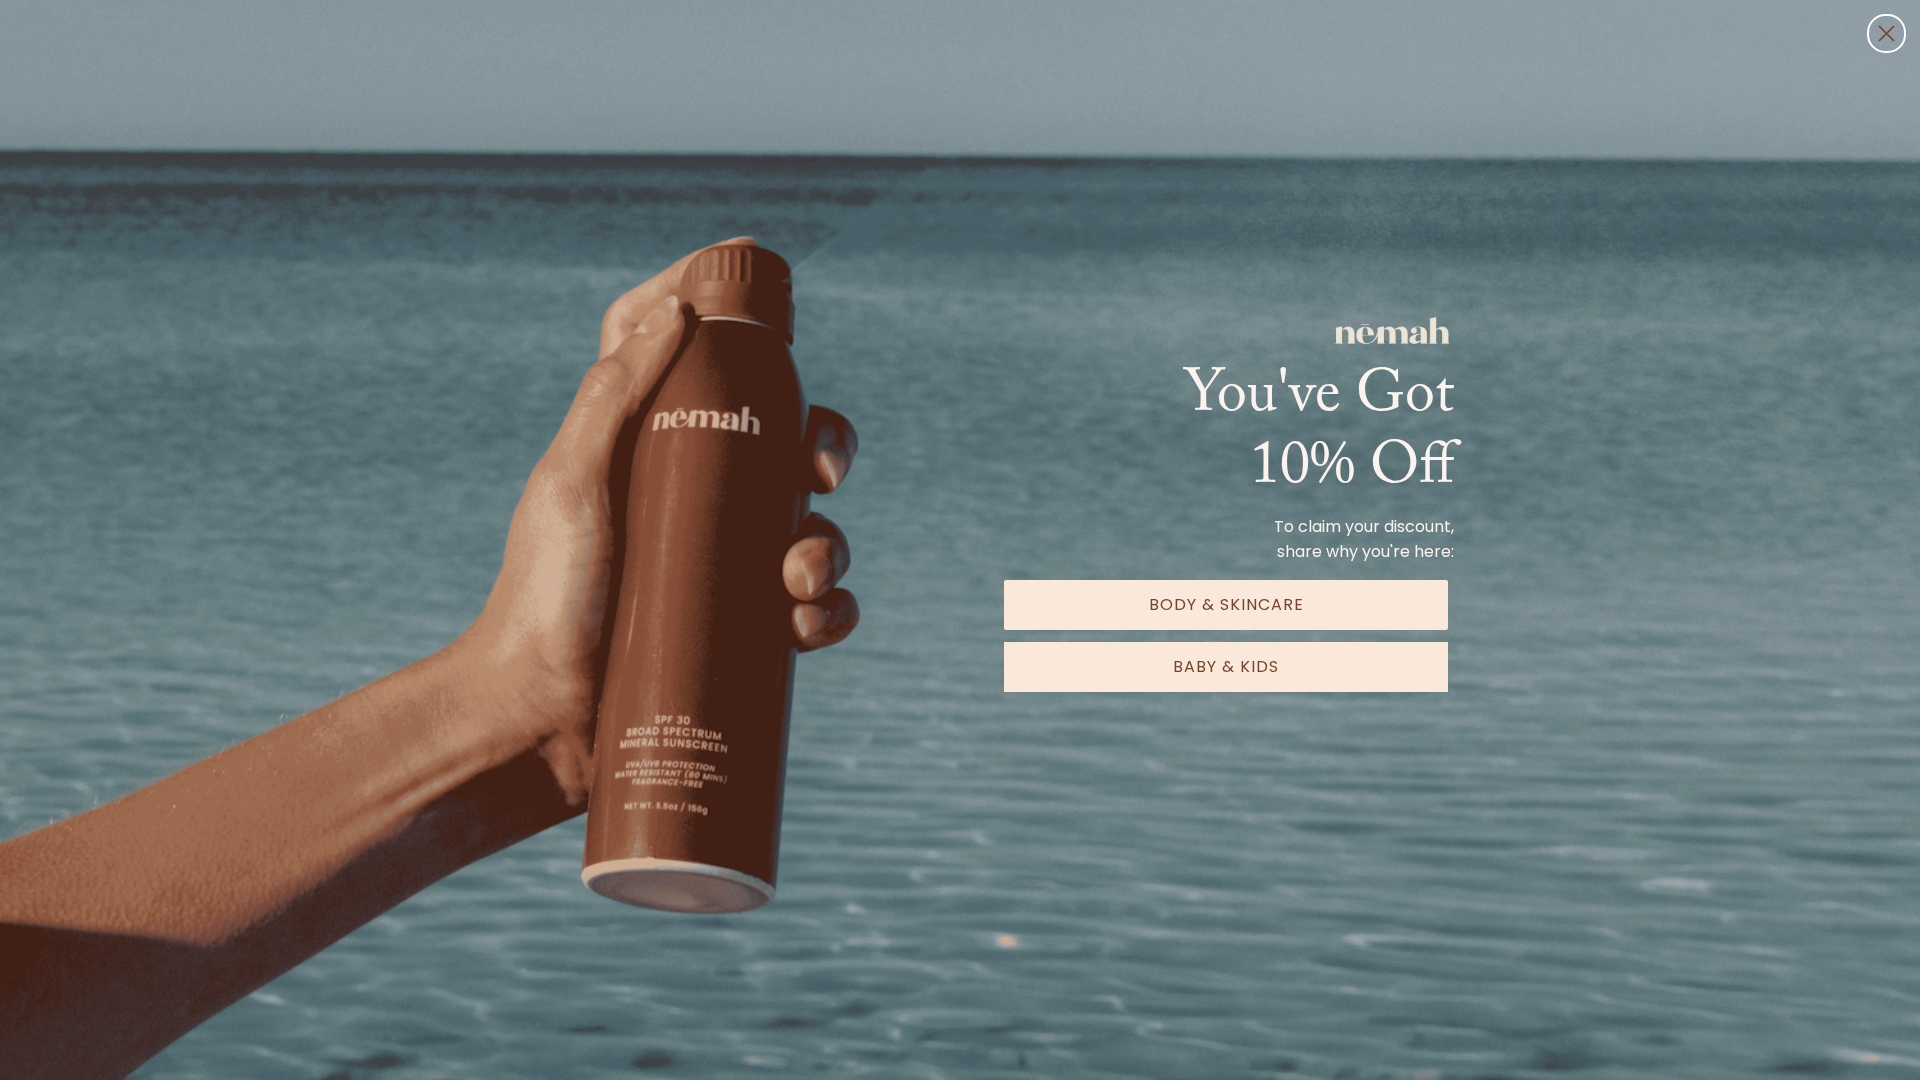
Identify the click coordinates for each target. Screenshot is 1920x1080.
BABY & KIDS (1226, 666)
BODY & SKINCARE (1226, 604)
